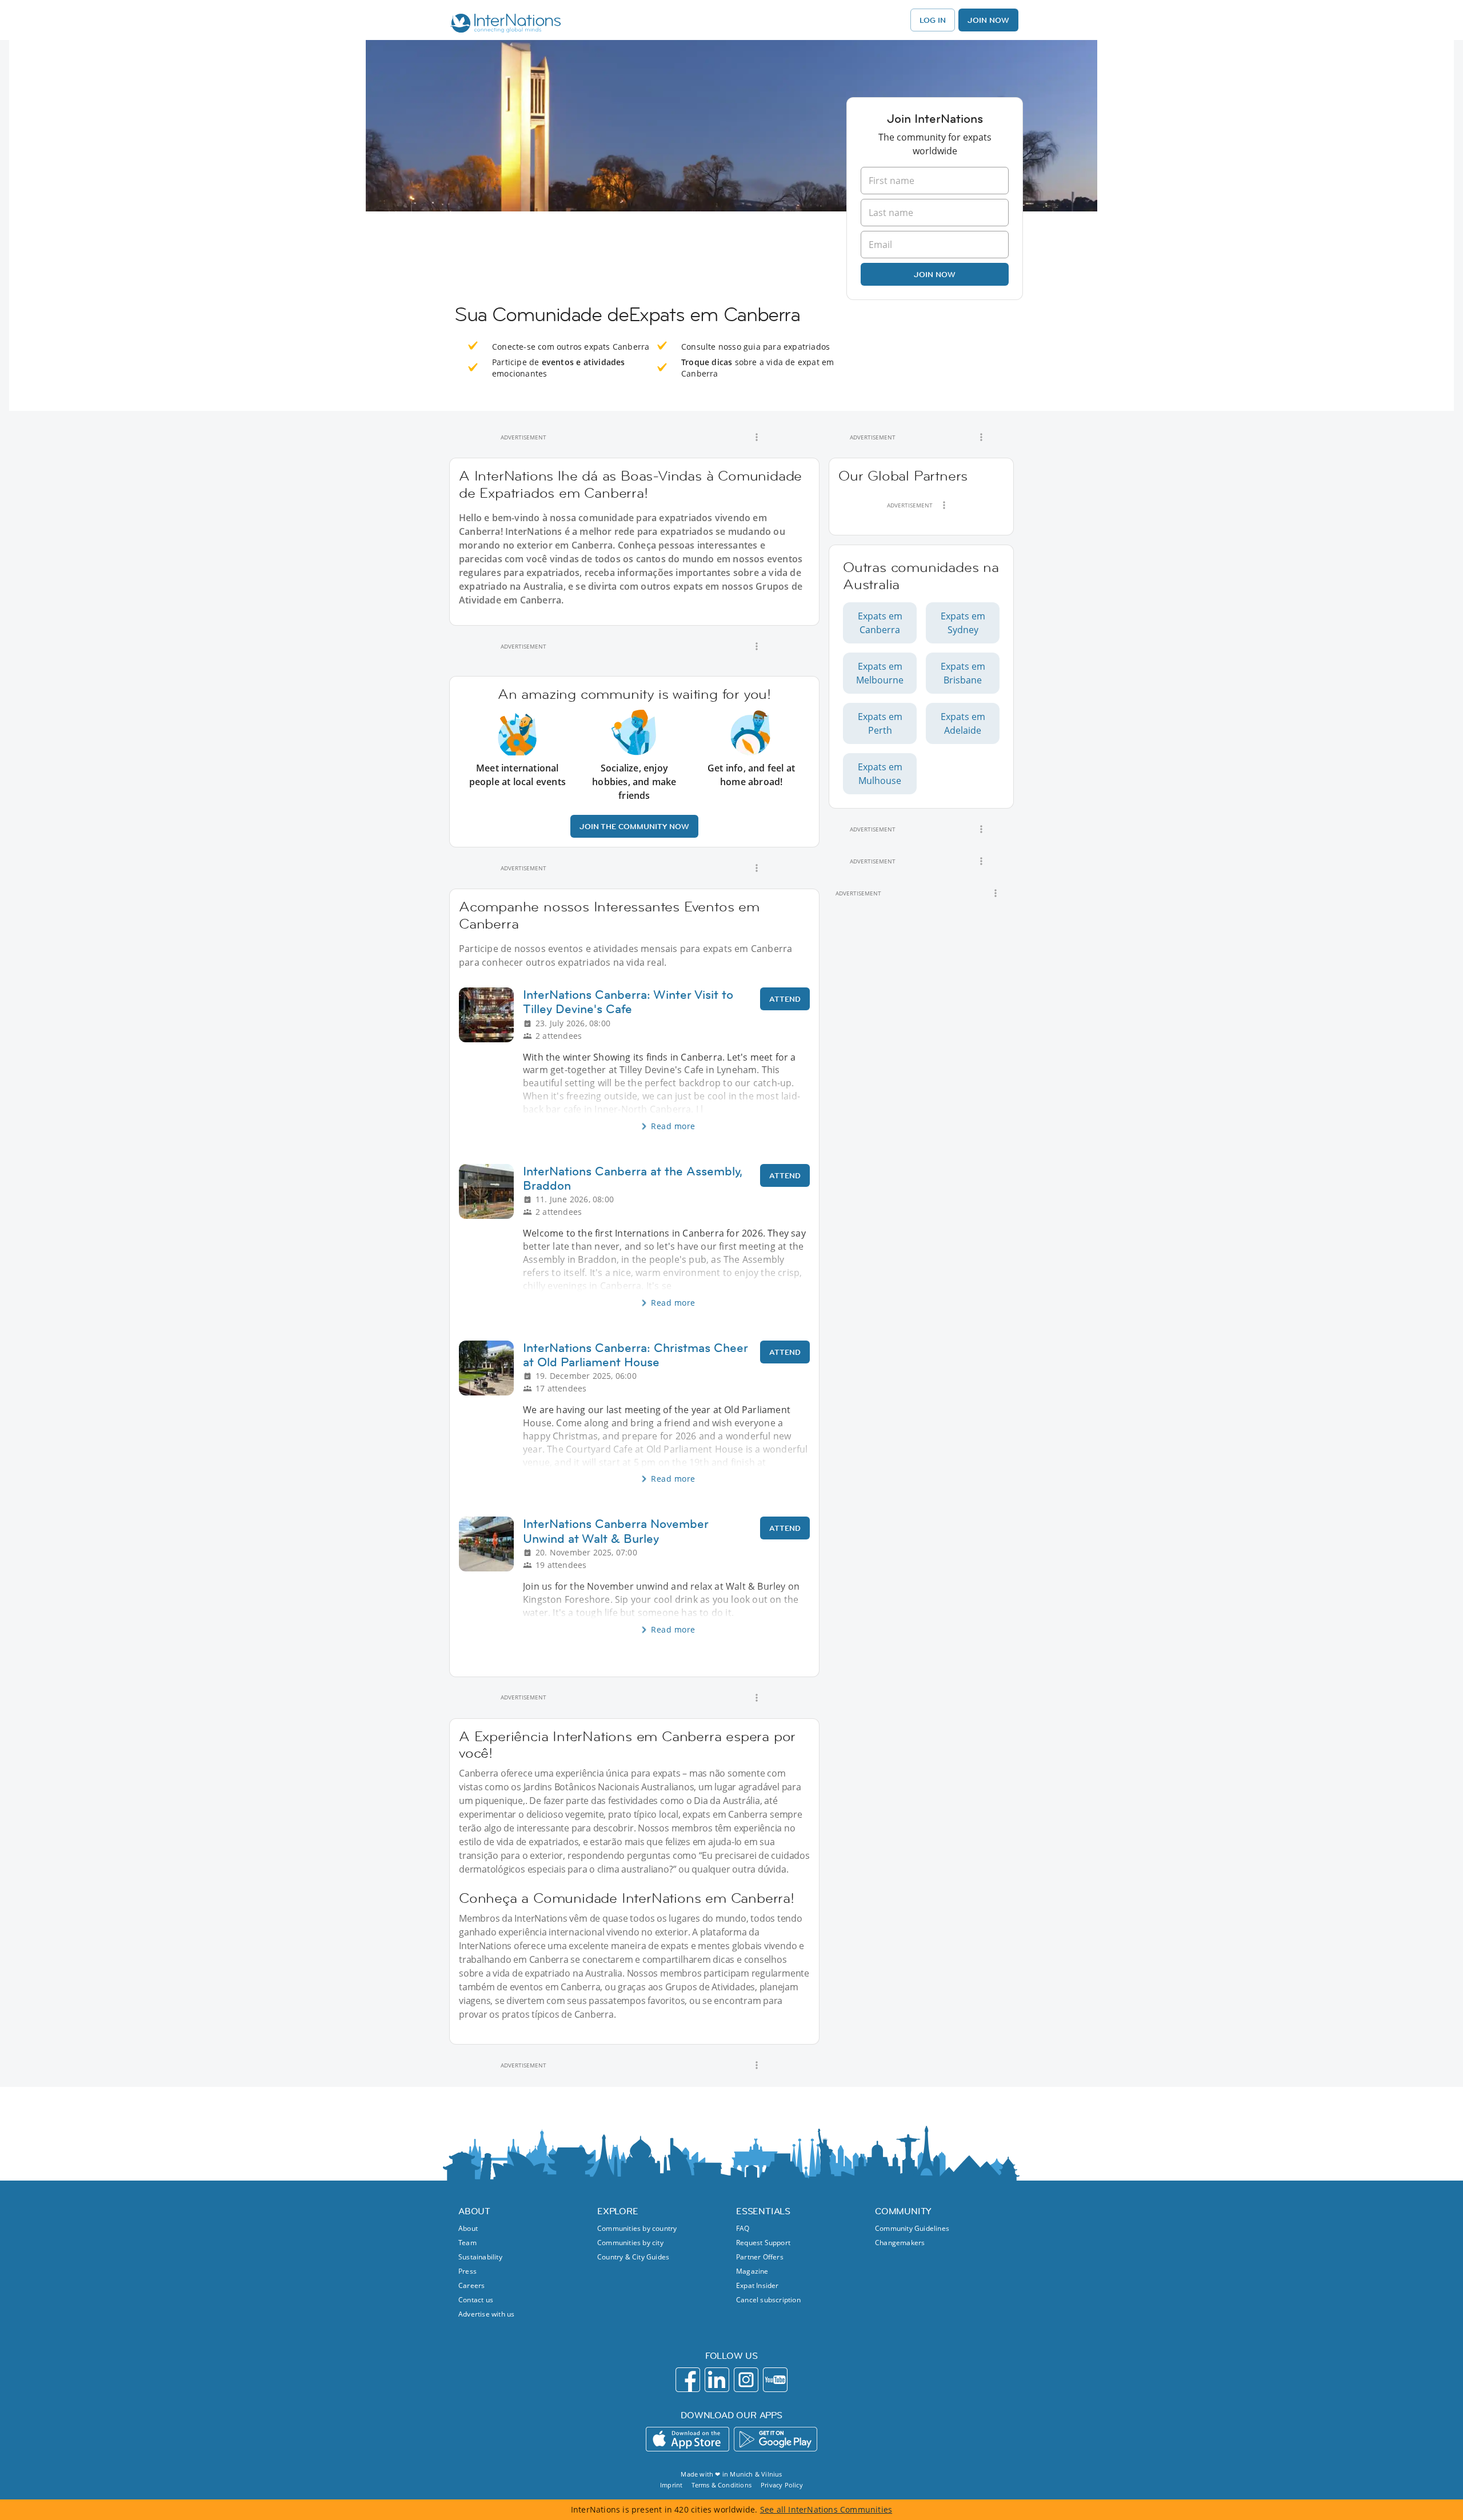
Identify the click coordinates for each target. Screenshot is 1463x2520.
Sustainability (480, 2257)
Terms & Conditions (721, 2485)
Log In (933, 20)
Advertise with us (486, 2314)
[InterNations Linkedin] (717, 2380)
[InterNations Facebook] (688, 2380)
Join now (935, 274)
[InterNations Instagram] (746, 2380)
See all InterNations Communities (826, 2509)
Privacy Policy (782, 2485)
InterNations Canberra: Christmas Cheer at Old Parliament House (635, 1355)
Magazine (752, 2271)
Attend (785, 999)
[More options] (757, 437)
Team (467, 2243)
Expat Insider (758, 2285)
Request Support (763, 2243)
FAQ (743, 2228)
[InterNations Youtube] (775, 2380)
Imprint (671, 2485)
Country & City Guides (633, 2257)
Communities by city (630, 2243)
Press (467, 2271)
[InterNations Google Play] (776, 2439)
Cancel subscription (768, 2300)
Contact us (476, 2300)
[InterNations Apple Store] (687, 2439)
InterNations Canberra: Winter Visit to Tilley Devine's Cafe (628, 1002)
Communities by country (637, 2228)
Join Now (988, 20)
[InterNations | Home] (503, 25)
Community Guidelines (912, 2228)
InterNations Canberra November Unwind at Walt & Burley (616, 1531)
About (468, 2228)
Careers (471, 2285)
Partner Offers (760, 2257)
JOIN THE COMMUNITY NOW (634, 826)
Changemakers (900, 2243)
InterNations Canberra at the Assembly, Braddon (633, 1178)
